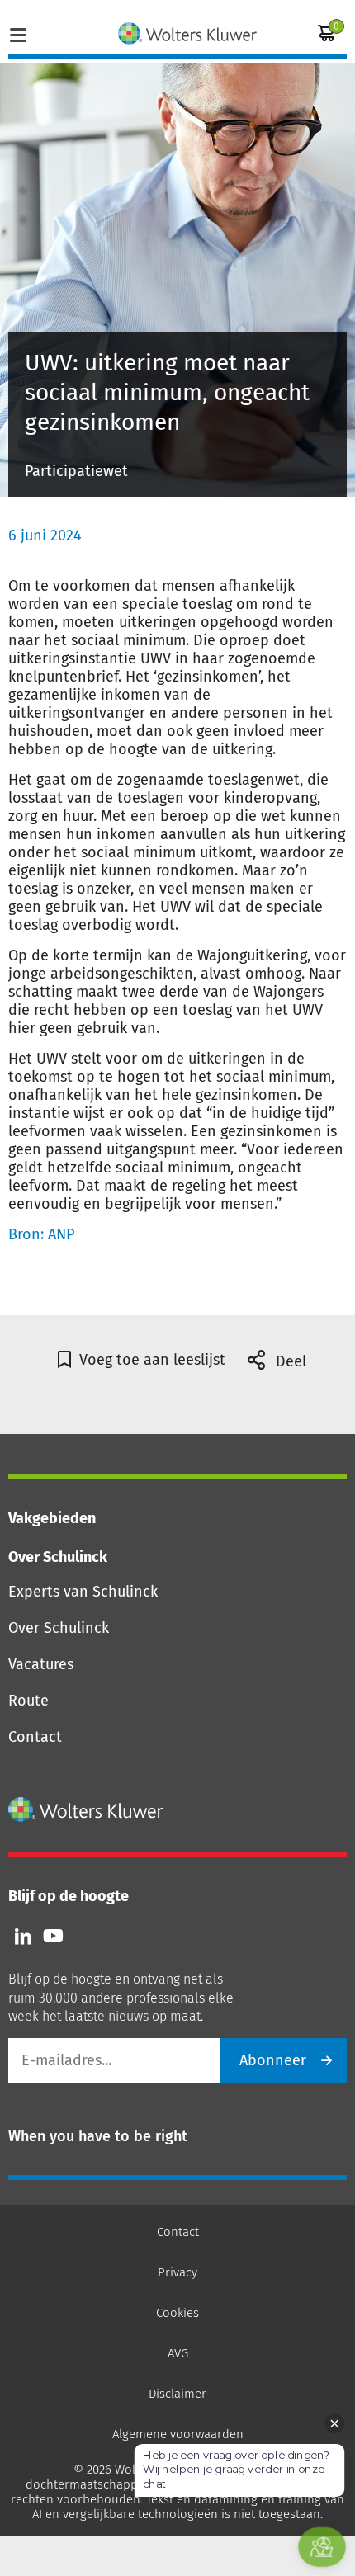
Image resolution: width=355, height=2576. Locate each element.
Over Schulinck (59, 1628)
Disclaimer (177, 2394)
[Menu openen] (18, 33)
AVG (178, 2353)
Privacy (177, 2272)
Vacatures (41, 1664)
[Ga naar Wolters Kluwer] (86, 1809)
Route (28, 1701)
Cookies (177, 2313)
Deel (289, 1361)
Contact (35, 1737)
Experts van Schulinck (83, 1592)
